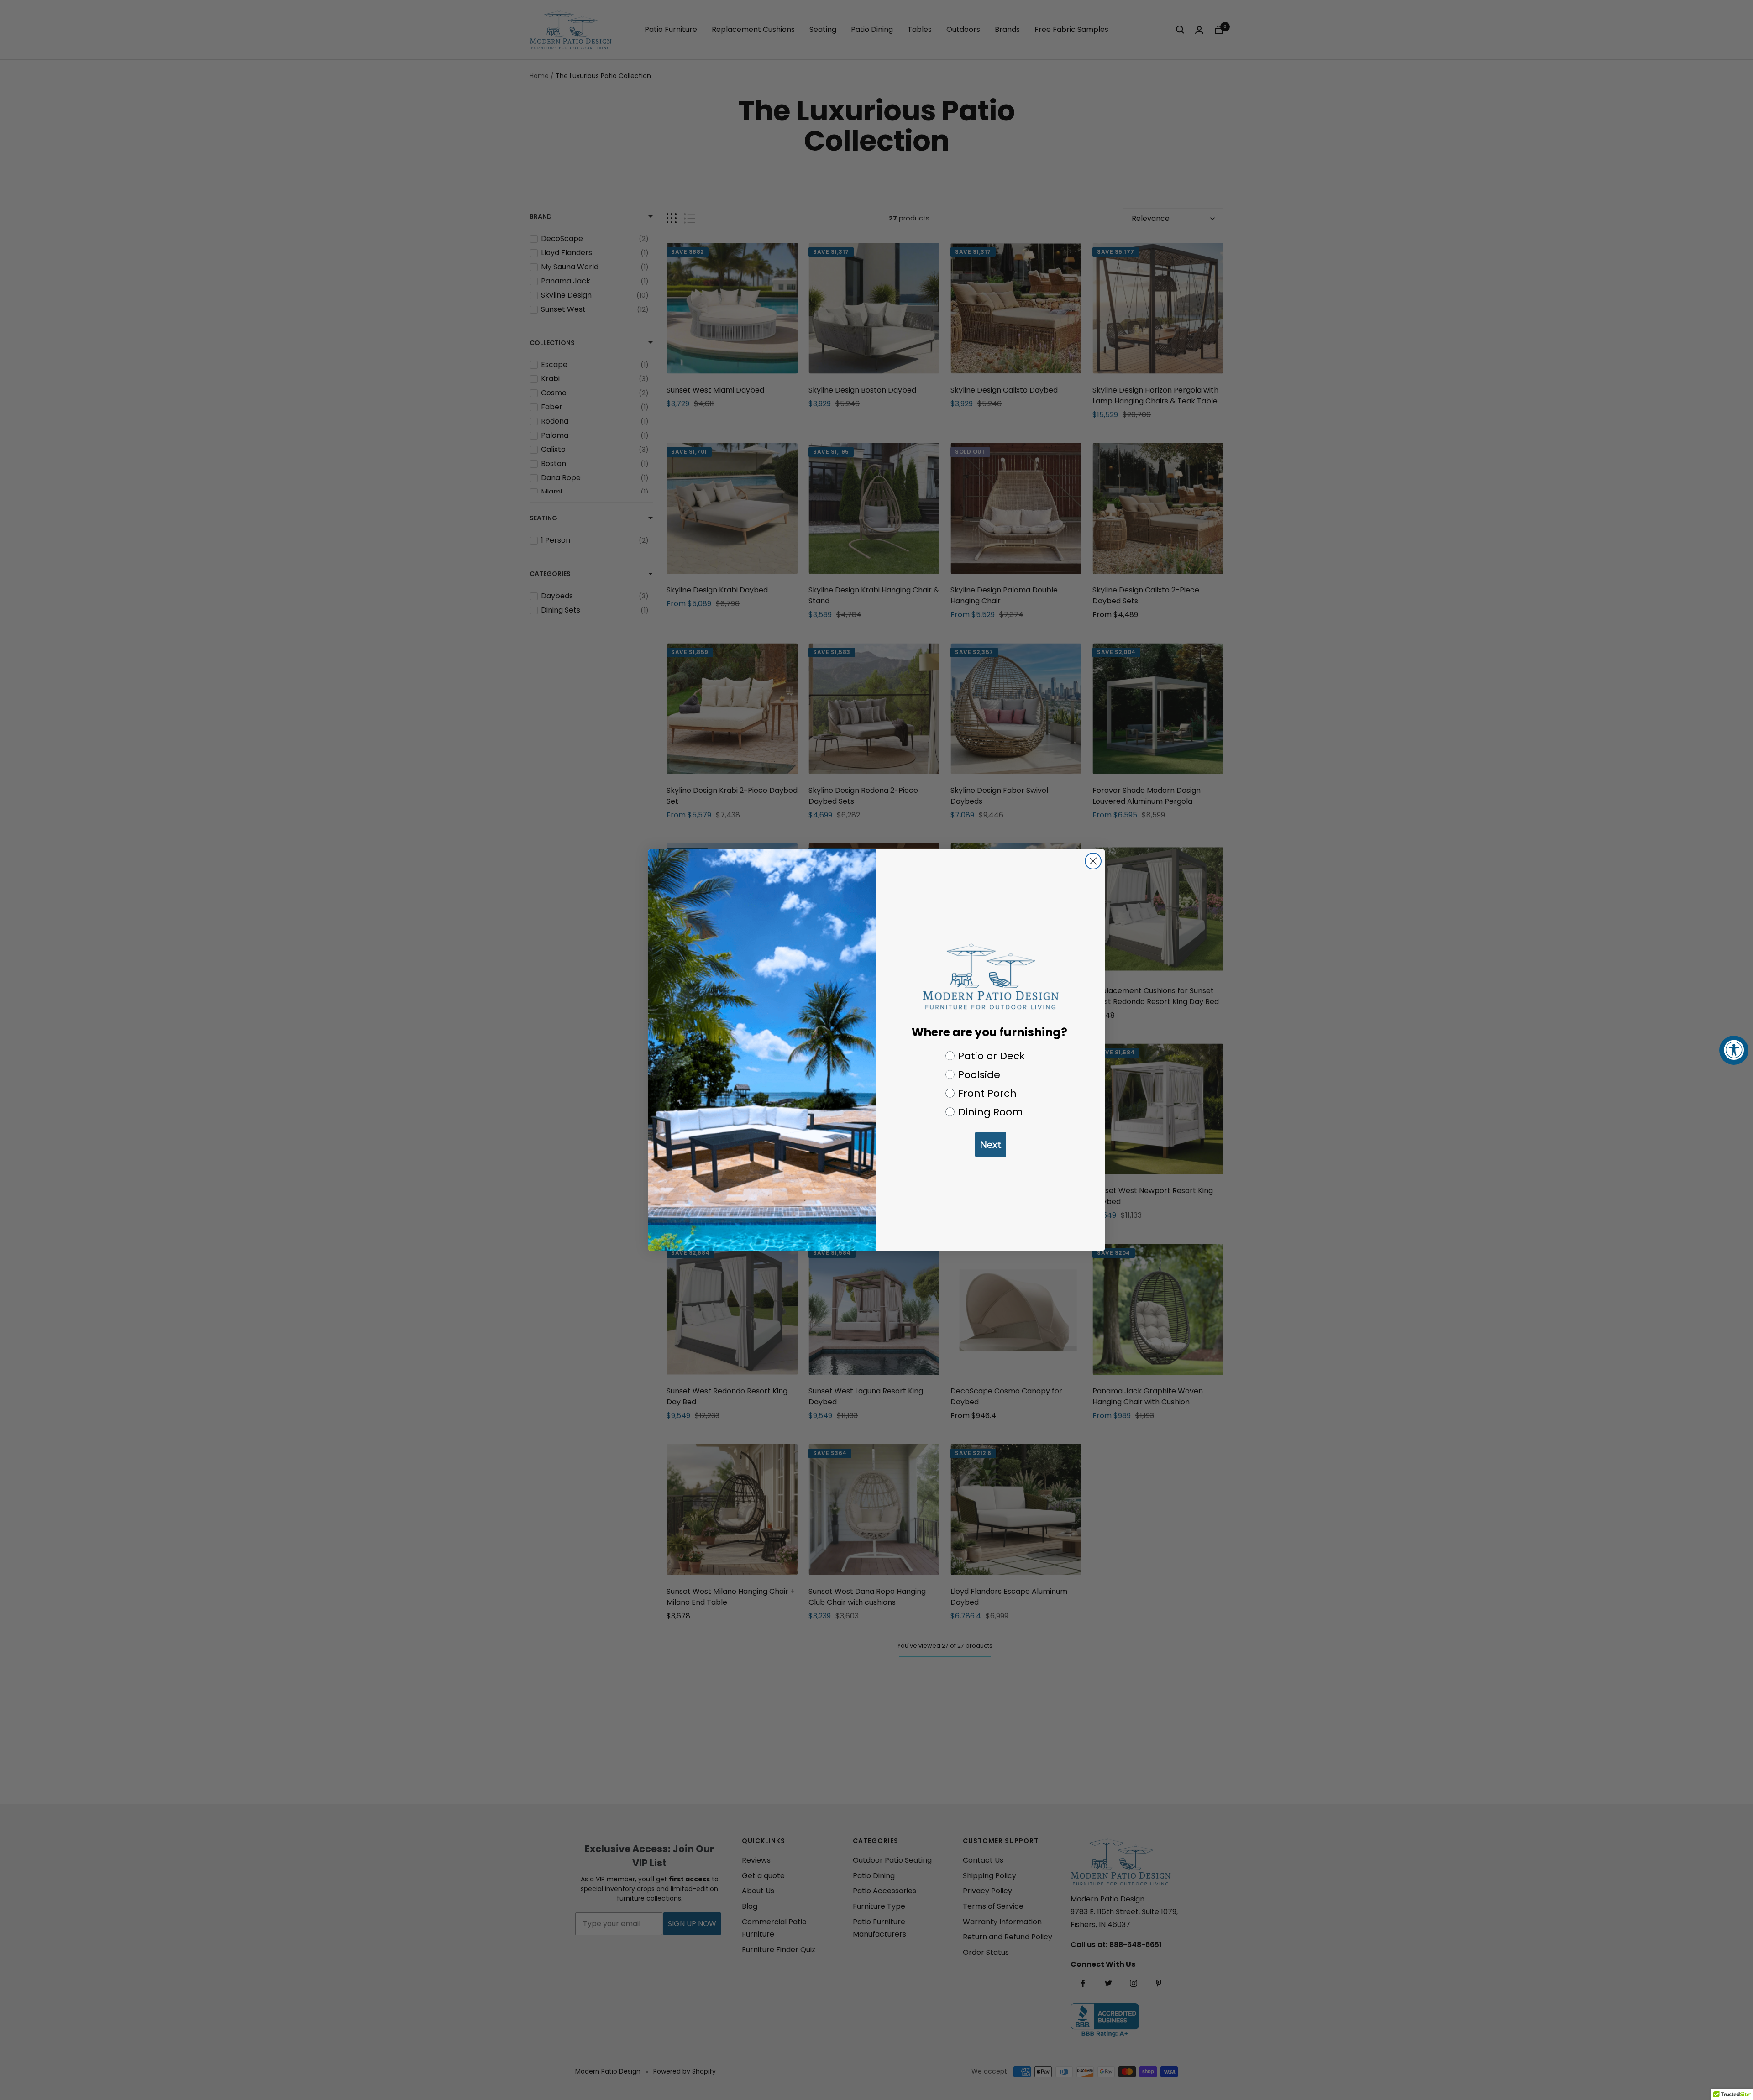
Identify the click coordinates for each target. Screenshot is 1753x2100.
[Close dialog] (1093, 861)
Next (991, 1145)
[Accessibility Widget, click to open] (1734, 1050)
